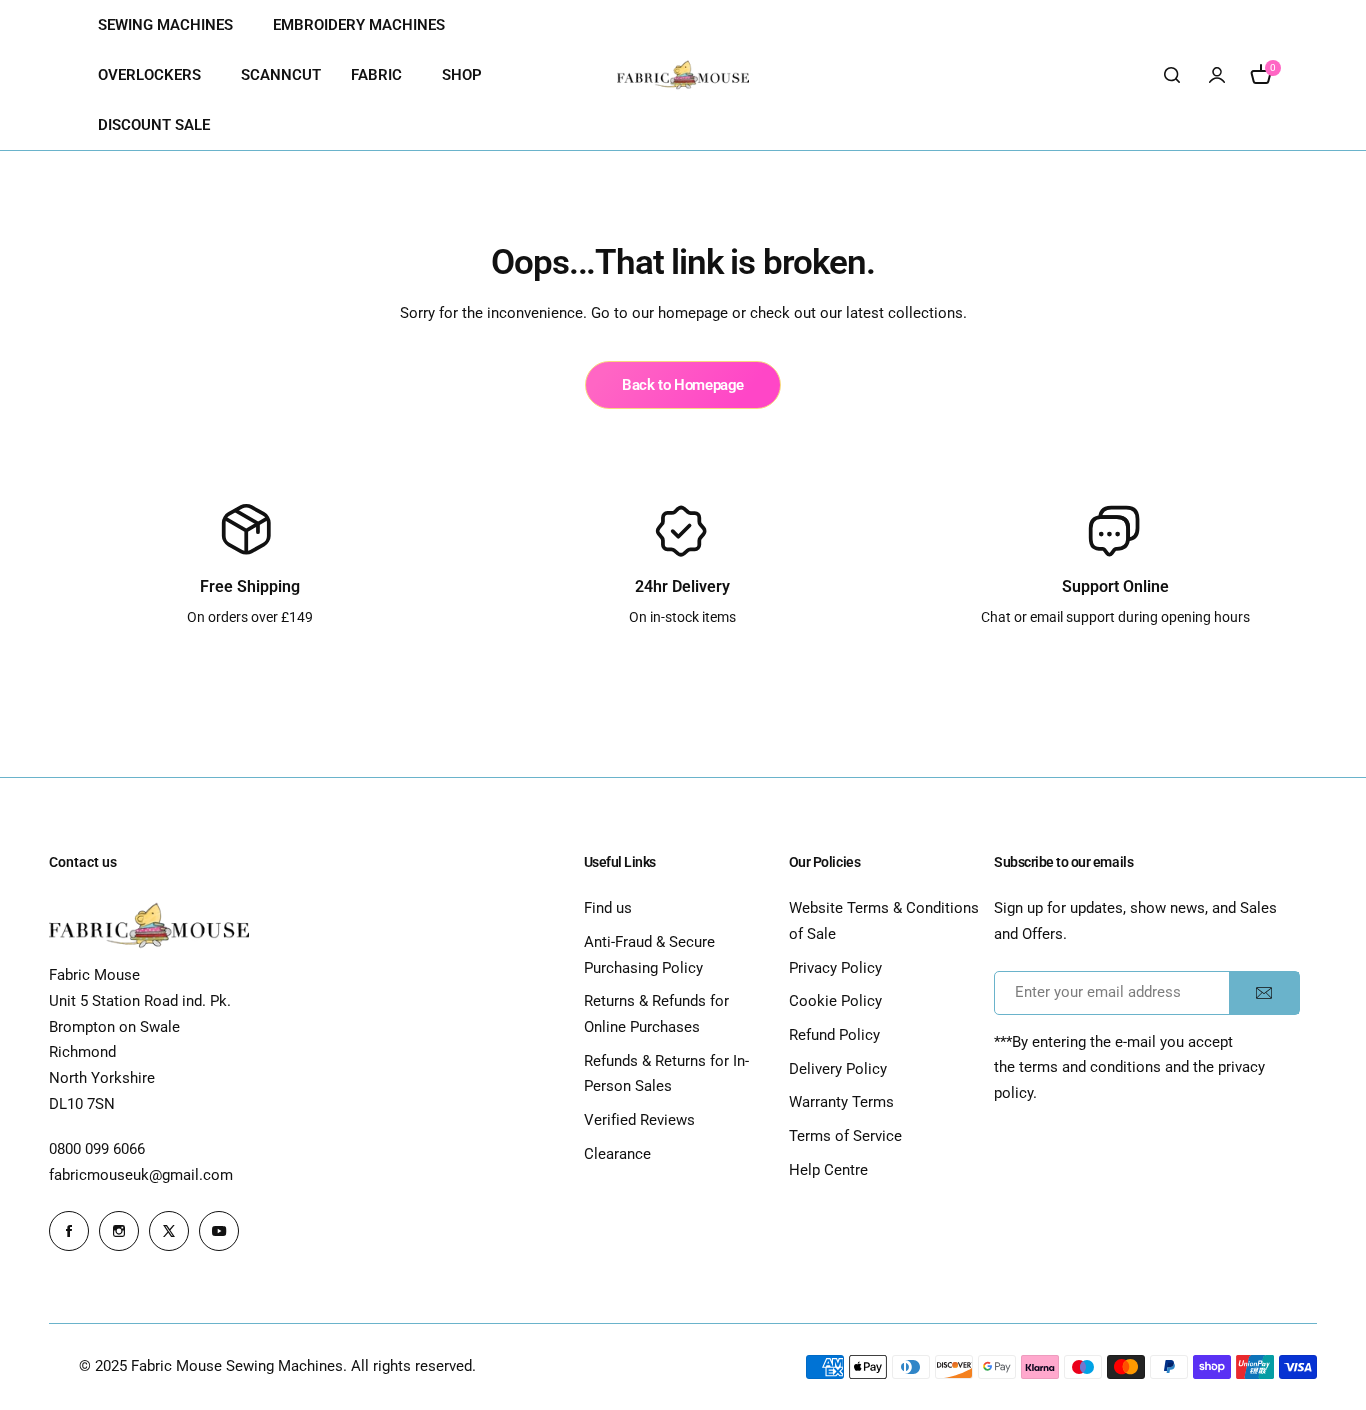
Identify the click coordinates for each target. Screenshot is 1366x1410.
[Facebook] (69, 1231)
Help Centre (828, 1170)
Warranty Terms (841, 1102)
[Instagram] (119, 1231)
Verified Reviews (639, 1120)
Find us (608, 908)
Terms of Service (845, 1136)
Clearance (617, 1154)
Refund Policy (834, 1035)
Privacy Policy (835, 968)
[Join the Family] (1264, 993)
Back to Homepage (683, 385)
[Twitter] (169, 1231)
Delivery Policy (838, 1069)
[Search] (1173, 75)
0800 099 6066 (97, 1149)
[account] (1217, 75)
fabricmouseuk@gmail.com (141, 1175)
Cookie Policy (835, 1001)
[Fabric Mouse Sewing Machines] (683, 75)
